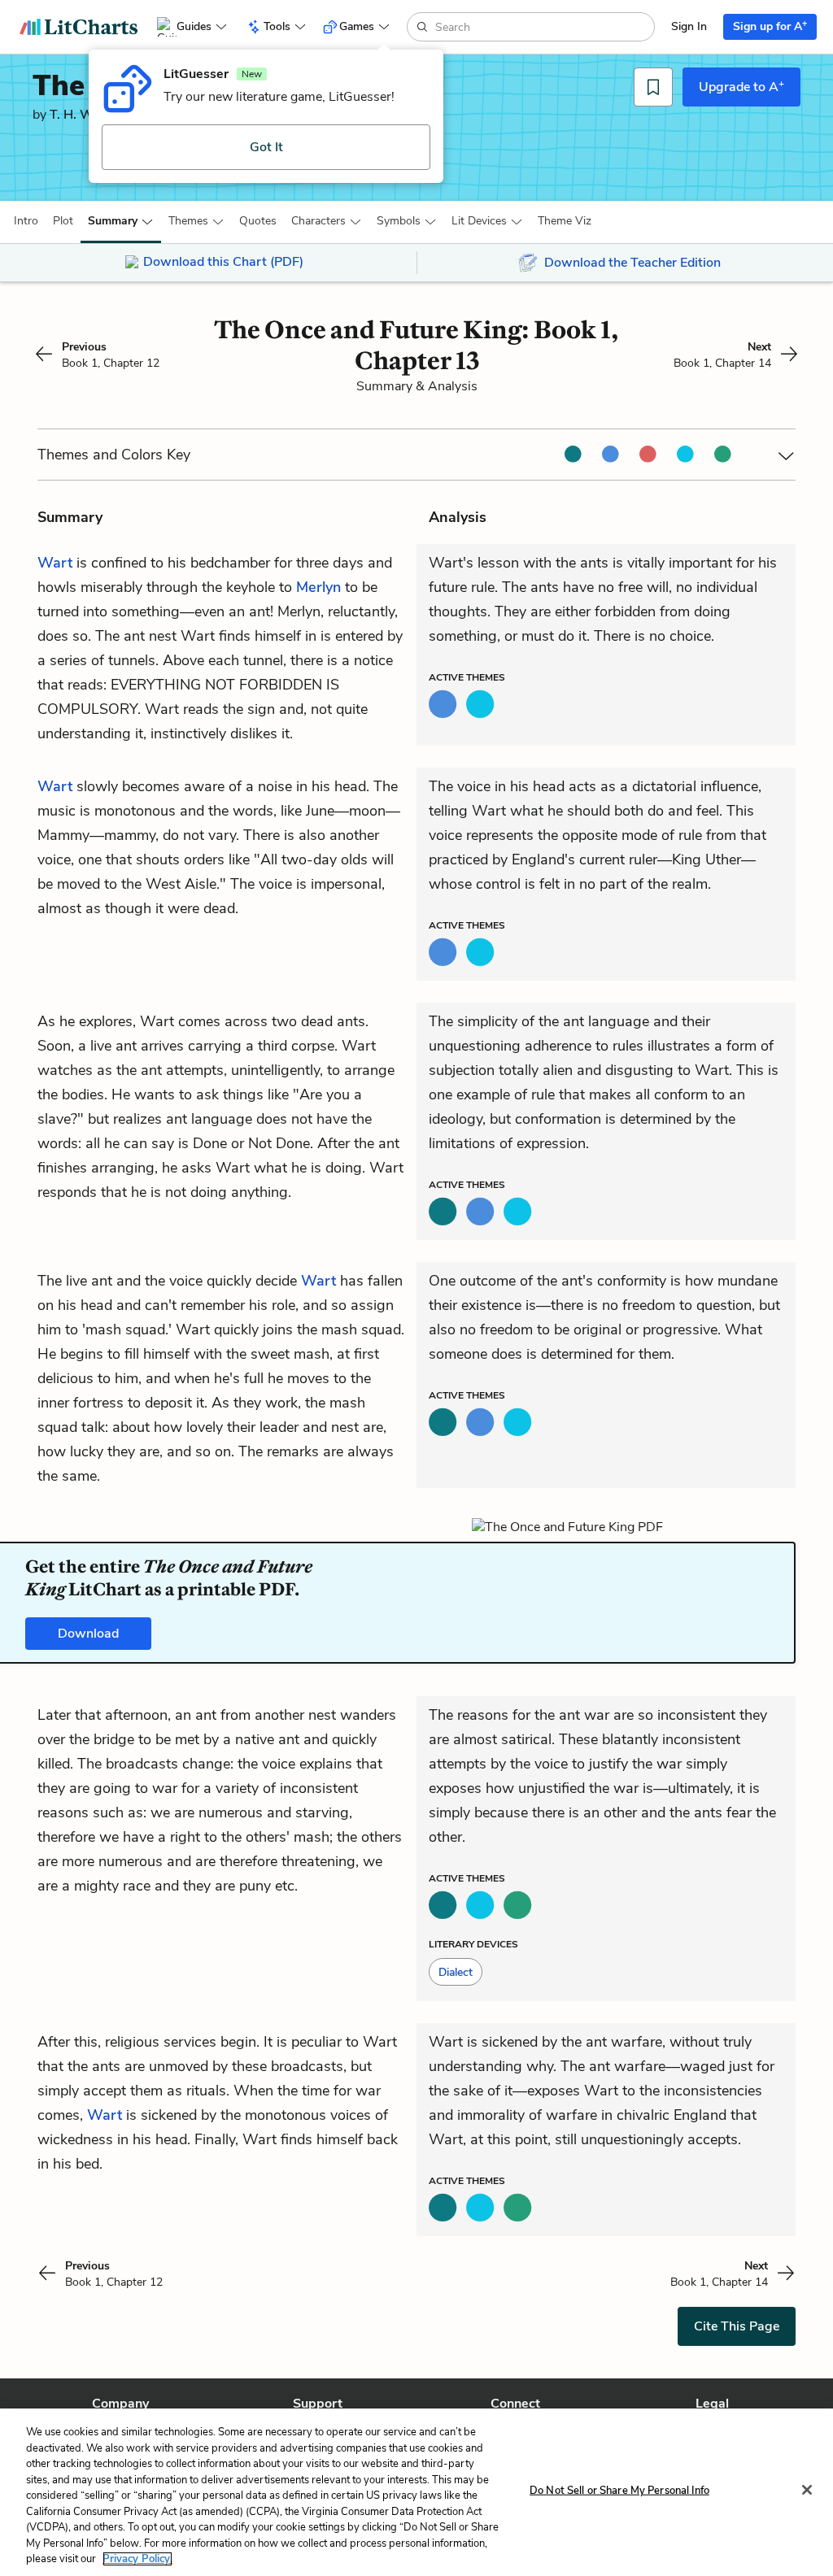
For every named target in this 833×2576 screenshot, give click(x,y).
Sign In (689, 26)
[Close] (807, 2490)
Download (88, 1634)
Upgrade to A (741, 86)
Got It (266, 147)
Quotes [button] (258, 221)
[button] (26, 221)
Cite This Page (737, 2326)
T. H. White (83, 115)
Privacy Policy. (137, 2559)
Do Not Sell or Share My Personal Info (619, 2491)
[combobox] (543, 27)
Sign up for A (770, 26)
